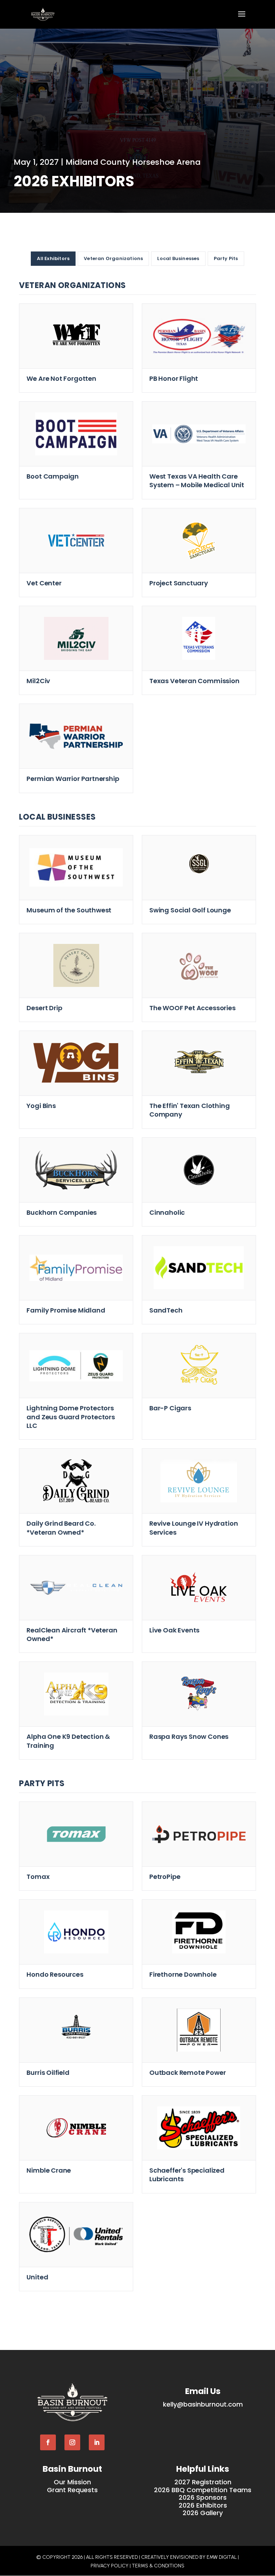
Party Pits (226, 258)
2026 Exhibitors (203, 2505)
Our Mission (72, 2482)
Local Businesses (178, 258)
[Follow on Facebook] (48, 2442)
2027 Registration (203, 2482)
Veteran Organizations (113, 258)
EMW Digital (222, 2557)
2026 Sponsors (203, 2497)
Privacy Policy (110, 2566)
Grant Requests (72, 2490)
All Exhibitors (53, 258)
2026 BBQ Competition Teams (203, 2490)
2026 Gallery (203, 2513)
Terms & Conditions (158, 2566)
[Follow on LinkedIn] (97, 2442)
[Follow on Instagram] (72, 2442)
